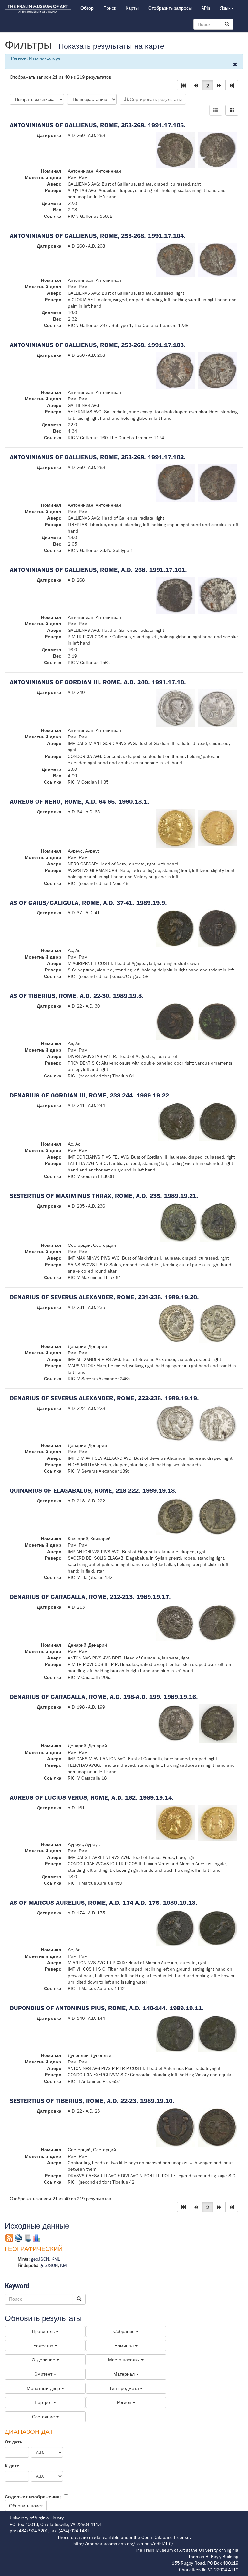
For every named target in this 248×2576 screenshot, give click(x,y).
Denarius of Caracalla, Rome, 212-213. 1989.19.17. (90, 1597)
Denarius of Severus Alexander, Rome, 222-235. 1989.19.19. (104, 1398)
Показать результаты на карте (111, 46)
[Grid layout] (232, 110)
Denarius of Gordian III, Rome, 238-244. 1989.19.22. (90, 1095)
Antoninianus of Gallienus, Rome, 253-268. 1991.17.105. (98, 125)
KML (56, 2259)
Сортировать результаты (155, 99)
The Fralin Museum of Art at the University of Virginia (187, 2550)
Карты (132, 8)
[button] (183, 85)
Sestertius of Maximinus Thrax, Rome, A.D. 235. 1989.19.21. (104, 1196)
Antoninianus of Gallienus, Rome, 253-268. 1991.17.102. (98, 457)
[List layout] (216, 110)
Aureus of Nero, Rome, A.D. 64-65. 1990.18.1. (79, 802)
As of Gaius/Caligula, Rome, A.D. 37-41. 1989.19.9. (88, 903)
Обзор (87, 8)
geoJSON (40, 2259)
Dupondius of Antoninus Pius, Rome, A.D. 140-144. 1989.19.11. (107, 2008)
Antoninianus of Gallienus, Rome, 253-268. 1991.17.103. (98, 345)
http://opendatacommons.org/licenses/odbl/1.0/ (124, 2544)
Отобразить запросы (170, 8)
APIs (206, 8)
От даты (14, 2442)
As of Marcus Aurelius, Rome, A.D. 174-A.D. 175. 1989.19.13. (103, 1903)
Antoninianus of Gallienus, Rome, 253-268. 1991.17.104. (98, 236)
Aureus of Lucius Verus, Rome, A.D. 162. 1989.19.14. (92, 1798)
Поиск (110, 8)
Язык (225, 8)
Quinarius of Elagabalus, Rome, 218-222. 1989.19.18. (93, 1491)
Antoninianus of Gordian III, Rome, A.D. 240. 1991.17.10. (98, 682)
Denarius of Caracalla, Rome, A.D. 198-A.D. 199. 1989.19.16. (104, 1697)
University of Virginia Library (37, 2518)
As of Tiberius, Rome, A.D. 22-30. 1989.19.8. (77, 996)
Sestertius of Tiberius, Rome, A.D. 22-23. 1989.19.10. (92, 2101)
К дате (12, 2466)
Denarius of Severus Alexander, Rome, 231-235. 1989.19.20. (104, 1297)
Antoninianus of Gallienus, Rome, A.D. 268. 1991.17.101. (98, 570)
